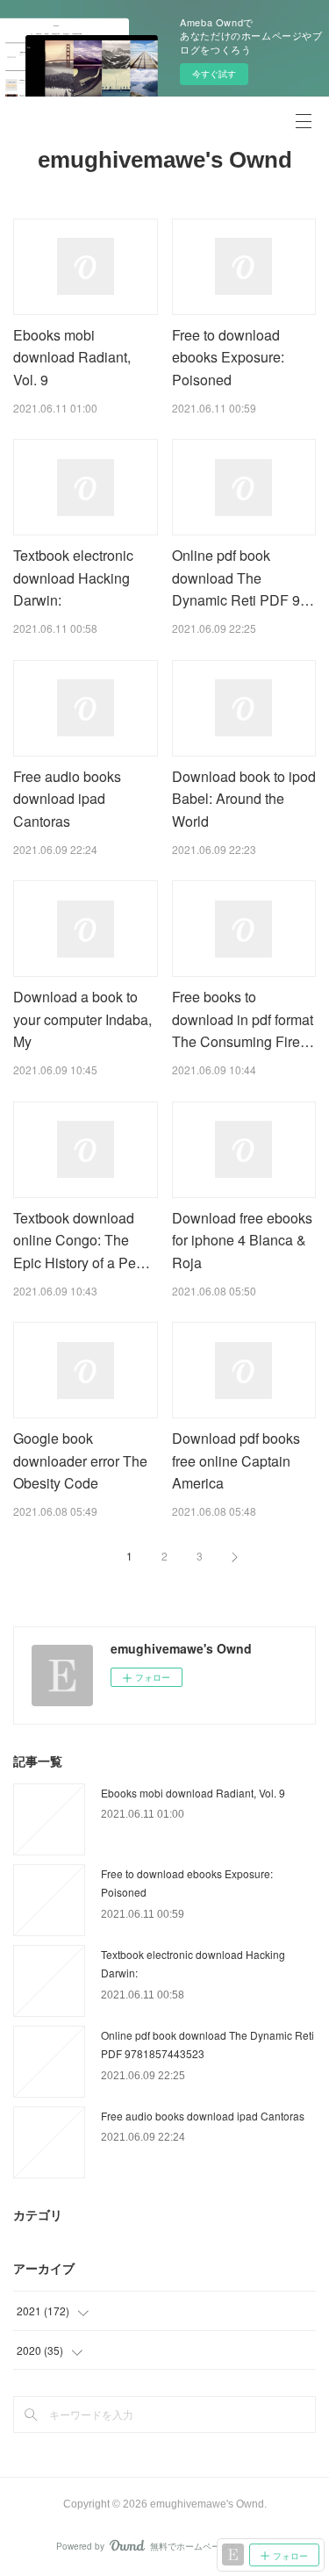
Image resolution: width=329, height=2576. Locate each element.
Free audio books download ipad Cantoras (67, 799)
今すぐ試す (214, 74)
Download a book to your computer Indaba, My (82, 1019)
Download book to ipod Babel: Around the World (244, 799)
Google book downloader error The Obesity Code (80, 1460)
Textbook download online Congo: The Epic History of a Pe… (82, 1240)
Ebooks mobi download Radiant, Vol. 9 (72, 357)
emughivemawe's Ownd (165, 160)
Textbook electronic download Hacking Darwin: (73, 578)
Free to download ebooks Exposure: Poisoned (228, 357)
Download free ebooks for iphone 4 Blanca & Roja (242, 1240)
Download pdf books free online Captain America (236, 1460)
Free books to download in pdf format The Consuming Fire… (243, 1019)
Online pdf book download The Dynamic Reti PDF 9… (243, 578)
